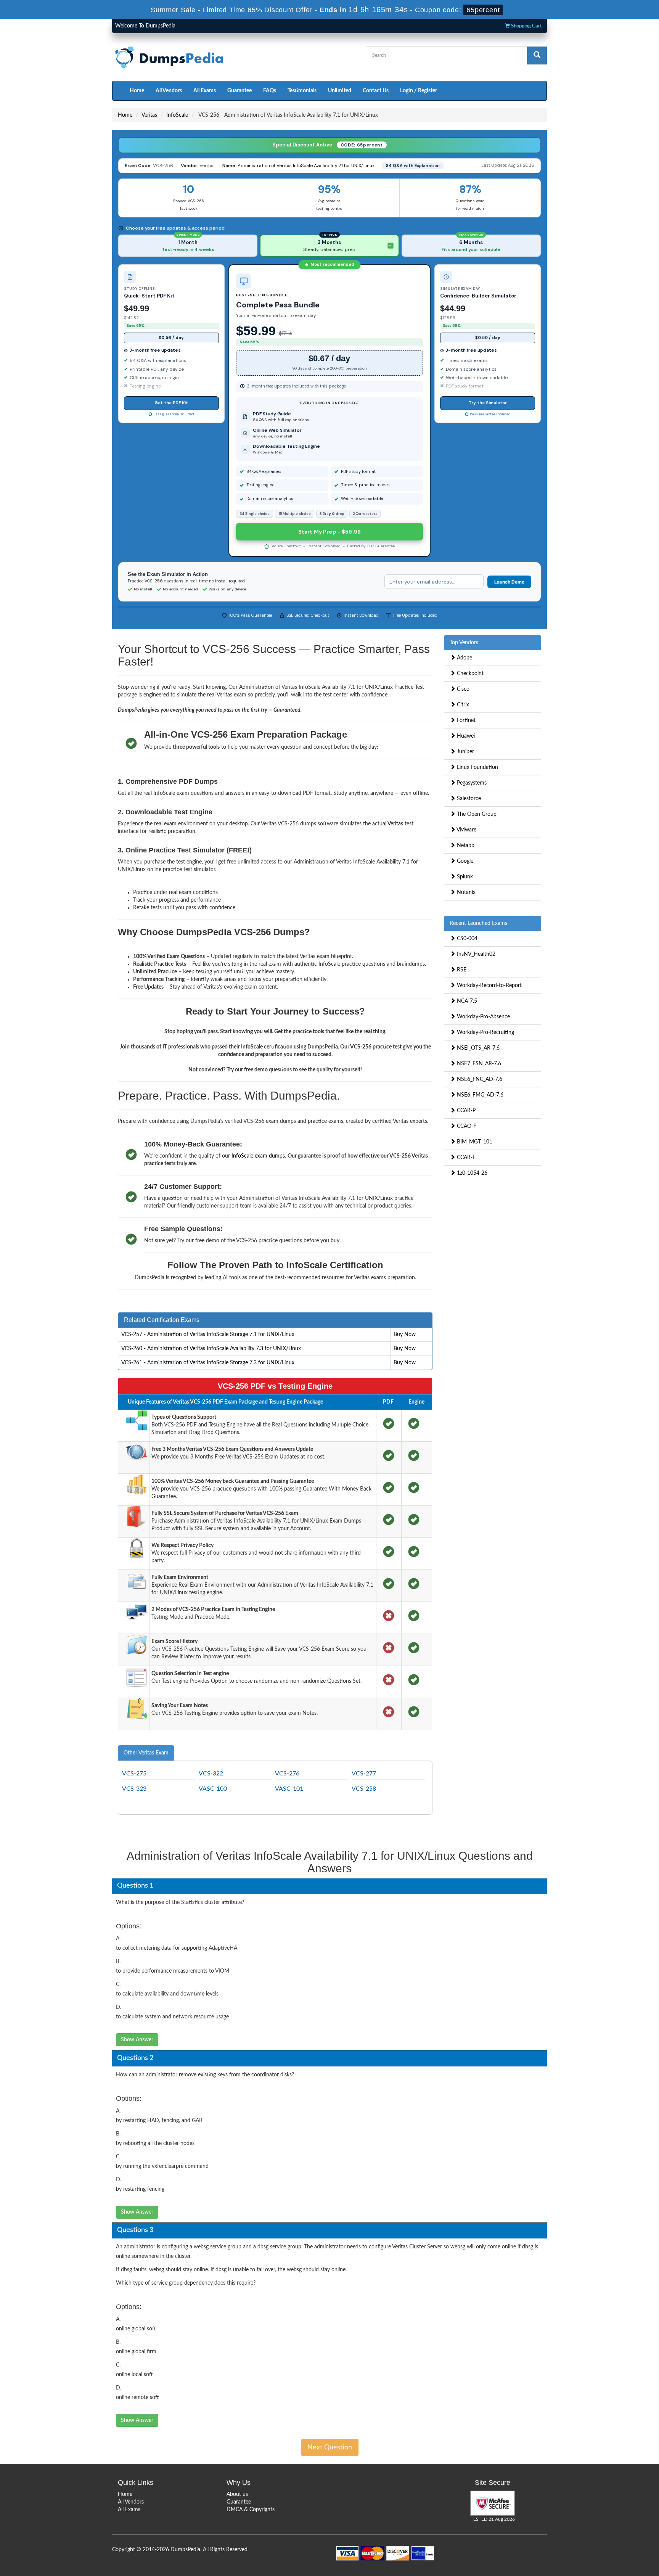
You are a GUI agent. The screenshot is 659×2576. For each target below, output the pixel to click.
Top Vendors (464, 643)
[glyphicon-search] (537, 55)
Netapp (465, 846)
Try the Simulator (488, 403)
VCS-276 (287, 1774)
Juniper (465, 752)
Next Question (330, 2447)
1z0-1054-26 (471, 1173)
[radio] (188, 246)
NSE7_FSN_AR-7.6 (478, 1064)
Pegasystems (471, 783)
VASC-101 (289, 1789)
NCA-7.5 (466, 1001)
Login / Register (419, 91)
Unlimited (340, 91)
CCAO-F (466, 1126)
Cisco (462, 689)
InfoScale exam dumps (258, 1156)
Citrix (462, 705)
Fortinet (465, 720)
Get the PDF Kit (171, 403)
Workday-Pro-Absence (483, 1017)
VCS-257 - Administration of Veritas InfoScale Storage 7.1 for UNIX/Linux (208, 1335)
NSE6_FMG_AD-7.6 (479, 1095)
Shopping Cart (526, 26)
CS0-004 (466, 939)
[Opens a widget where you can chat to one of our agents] (607, 2532)
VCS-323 (134, 1789)
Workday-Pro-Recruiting (485, 1032)
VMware (466, 830)
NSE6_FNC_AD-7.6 (479, 1079)
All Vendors (169, 91)
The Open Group (476, 814)
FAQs (270, 91)
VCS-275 (134, 1774)
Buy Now (405, 1335)
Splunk (464, 877)
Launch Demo (509, 582)
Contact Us (376, 91)
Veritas (149, 115)
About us (237, 2494)
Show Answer (137, 2040)
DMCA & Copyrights (251, 2510)
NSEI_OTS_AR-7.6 (477, 1048)
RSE (461, 970)
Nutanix (465, 892)
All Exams (205, 91)
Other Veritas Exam (146, 1753)
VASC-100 (213, 1789)
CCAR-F (465, 1158)
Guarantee (239, 91)
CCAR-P (465, 1111)
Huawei (465, 736)
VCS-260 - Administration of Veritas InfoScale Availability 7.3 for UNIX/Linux (211, 1349)
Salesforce (468, 799)
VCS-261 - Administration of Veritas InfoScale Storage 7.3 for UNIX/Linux (208, 1363)
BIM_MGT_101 (474, 1142)
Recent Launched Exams (478, 923)
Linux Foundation (477, 767)
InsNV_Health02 (475, 954)
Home (137, 91)
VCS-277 (364, 1774)
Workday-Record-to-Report (489, 986)
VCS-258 (364, 1789)
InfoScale (177, 115)
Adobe (464, 658)
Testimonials (302, 91)
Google (464, 861)
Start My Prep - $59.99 (329, 532)
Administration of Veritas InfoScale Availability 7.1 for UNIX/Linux (306, 166)
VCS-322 (211, 1774)
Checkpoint (469, 674)
